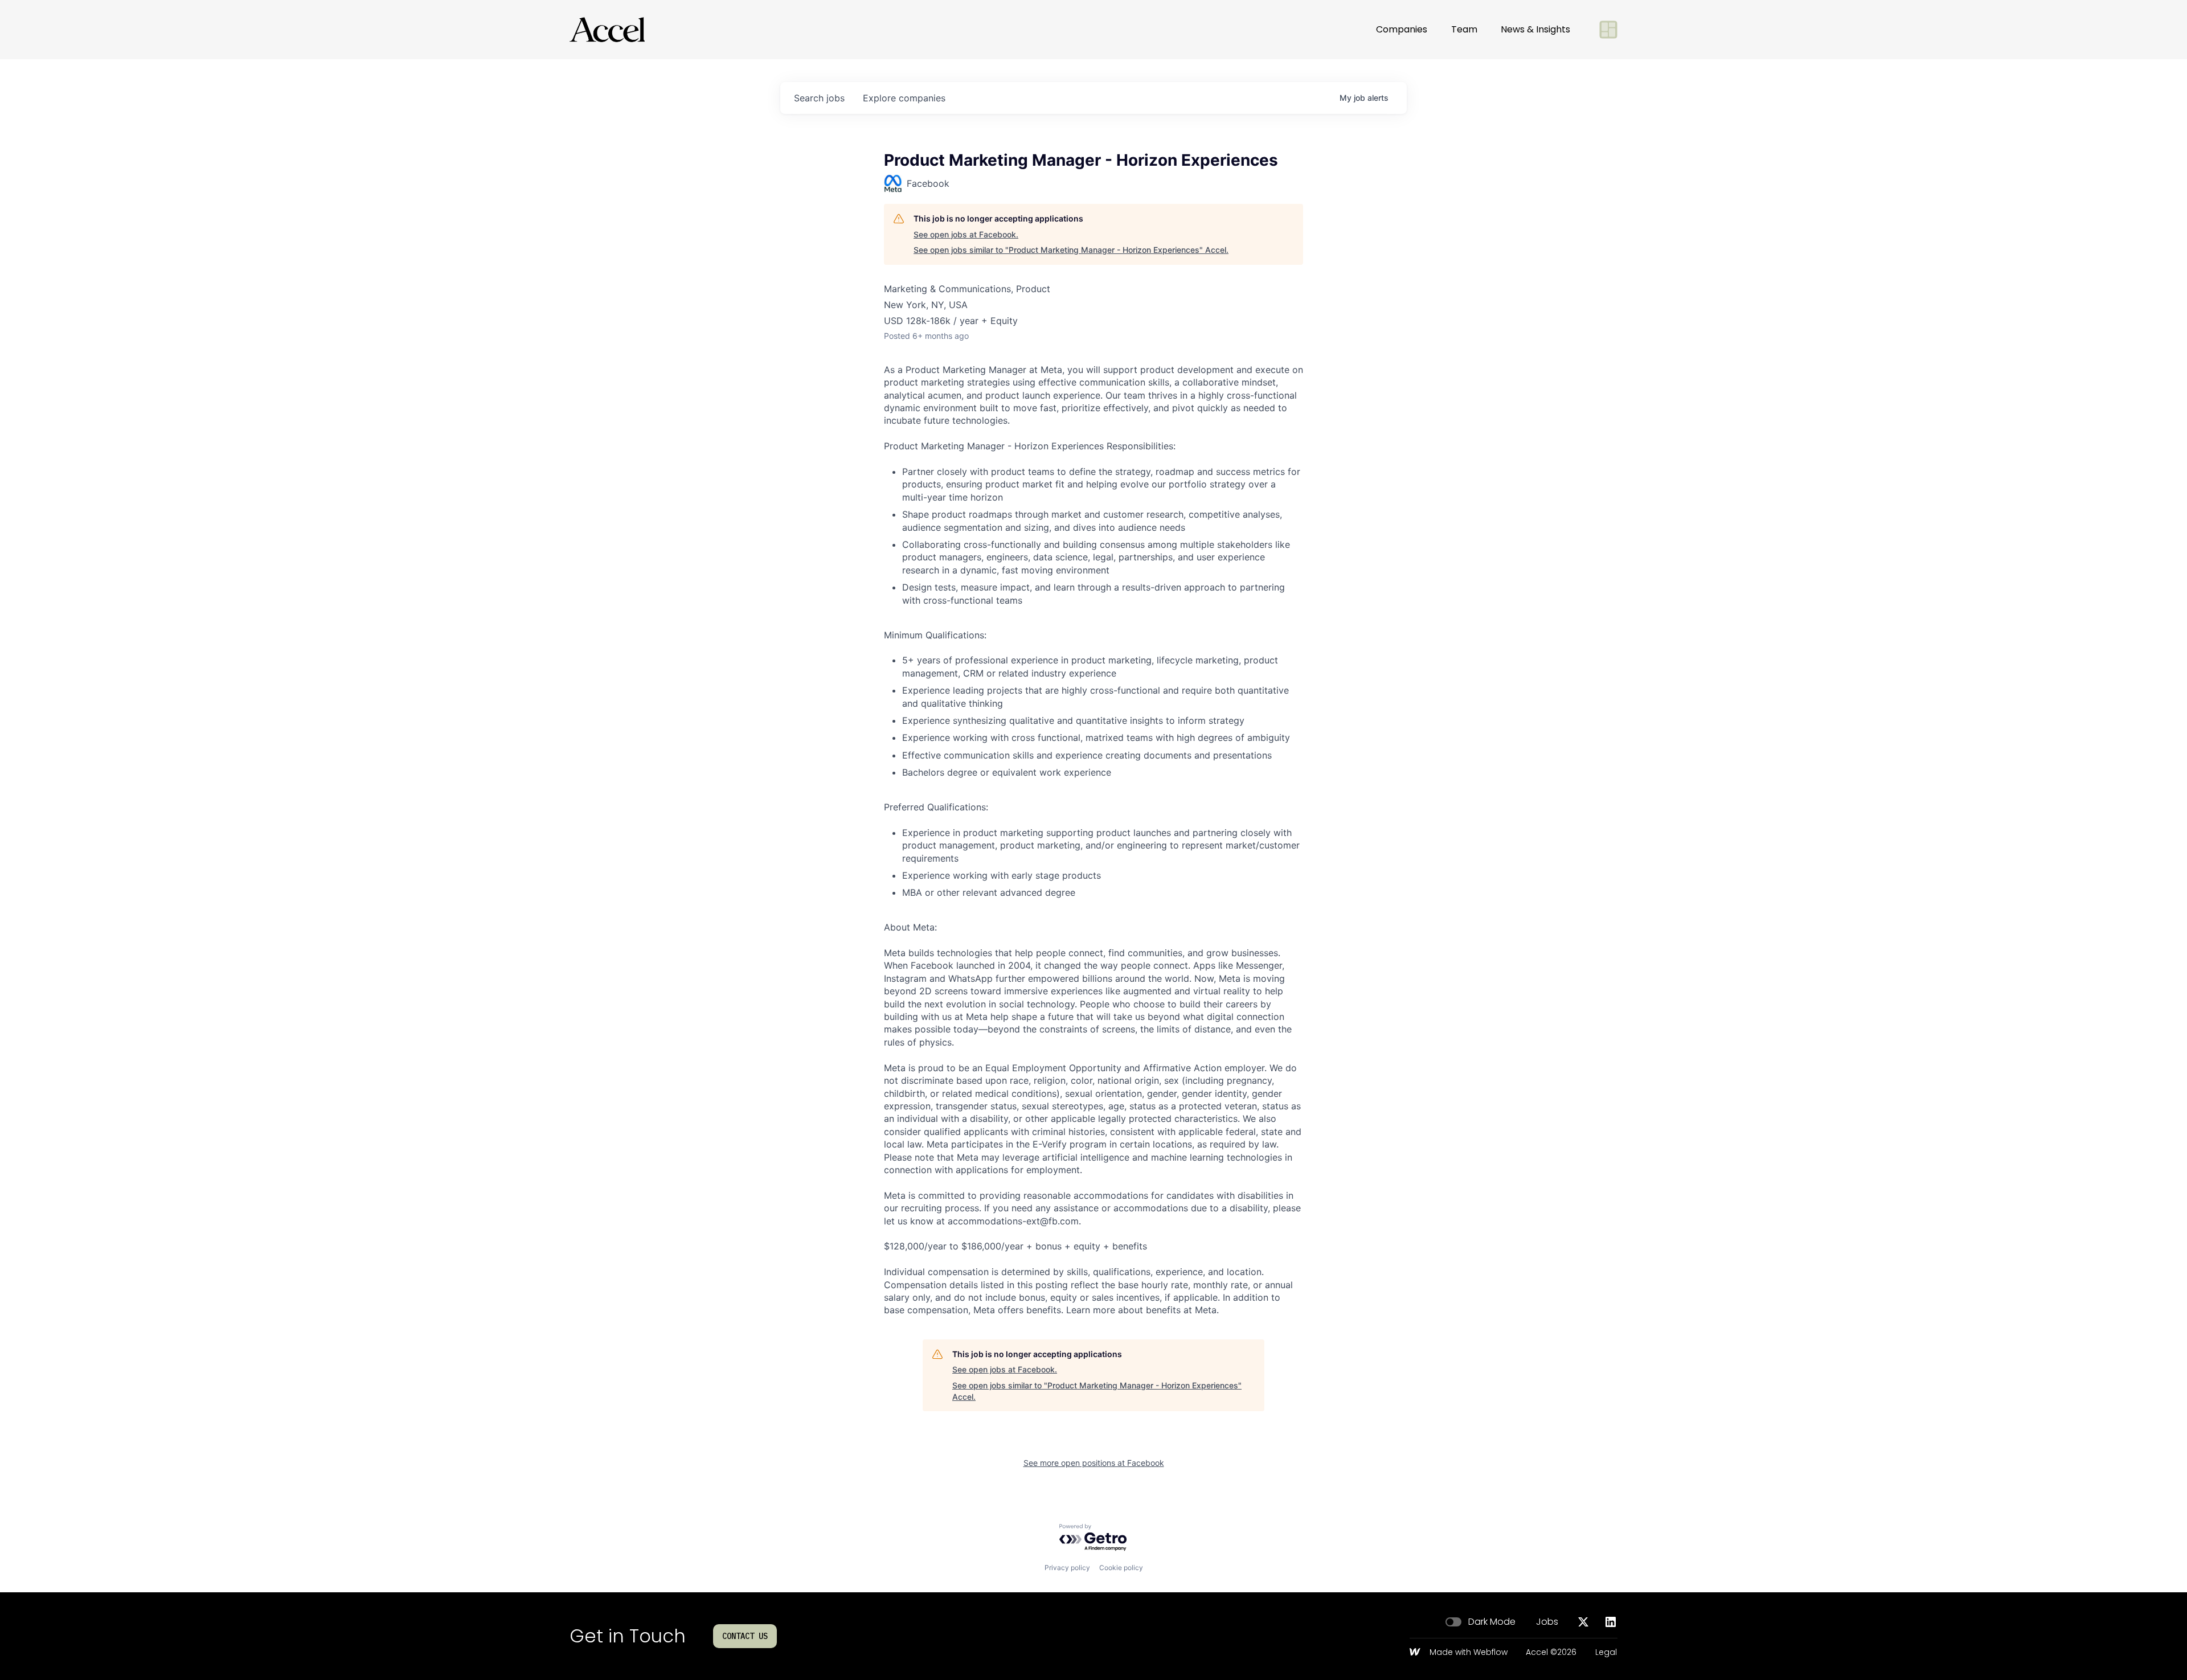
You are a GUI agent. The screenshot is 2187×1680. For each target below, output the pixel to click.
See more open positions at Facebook (1094, 1463)
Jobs (1547, 1622)
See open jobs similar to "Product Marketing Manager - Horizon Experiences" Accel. (1071, 250)
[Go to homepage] (607, 30)
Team (1464, 29)
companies (904, 98)
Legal (1606, 1653)
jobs (819, 98)
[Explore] (1608, 30)
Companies (1402, 29)
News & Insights (1535, 29)
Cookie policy (1121, 1568)
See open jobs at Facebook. (966, 234)
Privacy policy (1067, 1568)
